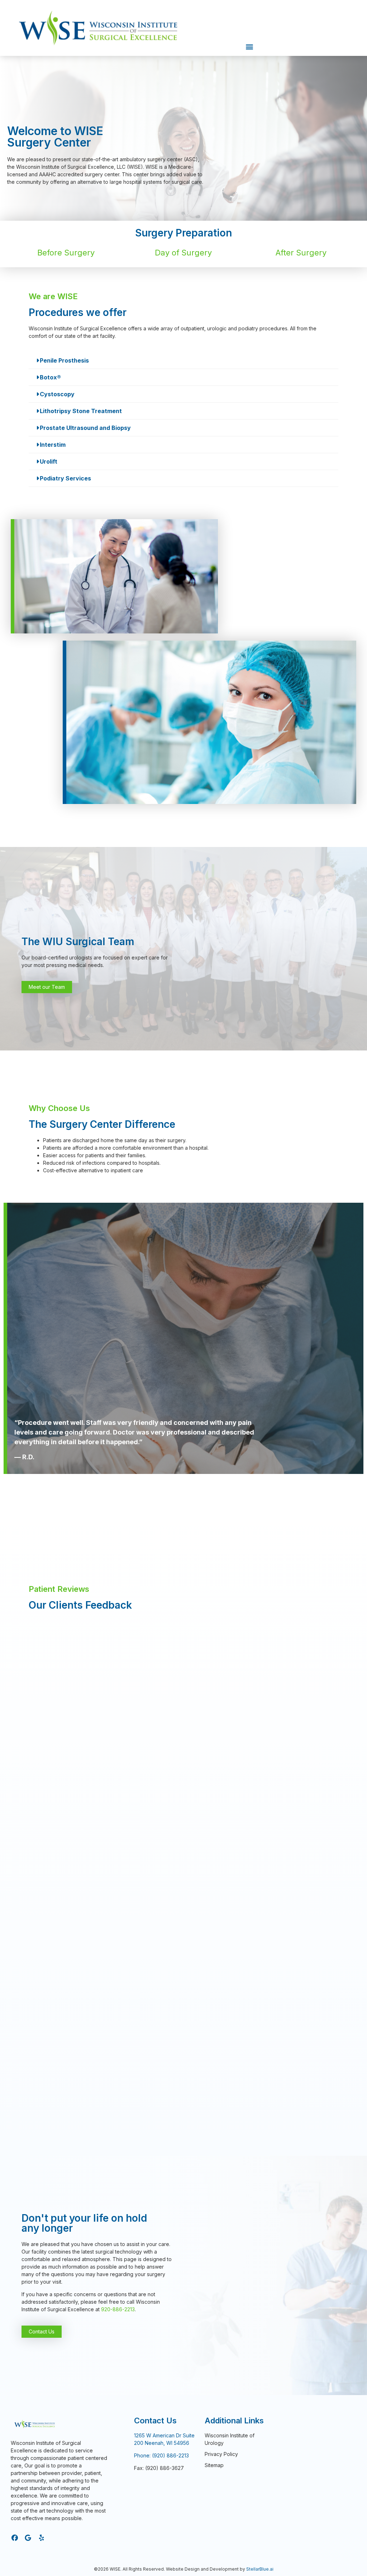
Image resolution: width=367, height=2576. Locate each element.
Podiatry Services (65, 478)
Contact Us (155, 2421)
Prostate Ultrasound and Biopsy (85, 428)
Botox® (50, 377)
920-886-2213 (118, 2309)
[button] (250, 46)
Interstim (53, 445)
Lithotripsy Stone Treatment (81, 411)
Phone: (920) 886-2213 (161, 2455)
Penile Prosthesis (64, 360)
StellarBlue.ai (260, 2569)
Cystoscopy (57, 394)
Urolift (49, 461)
